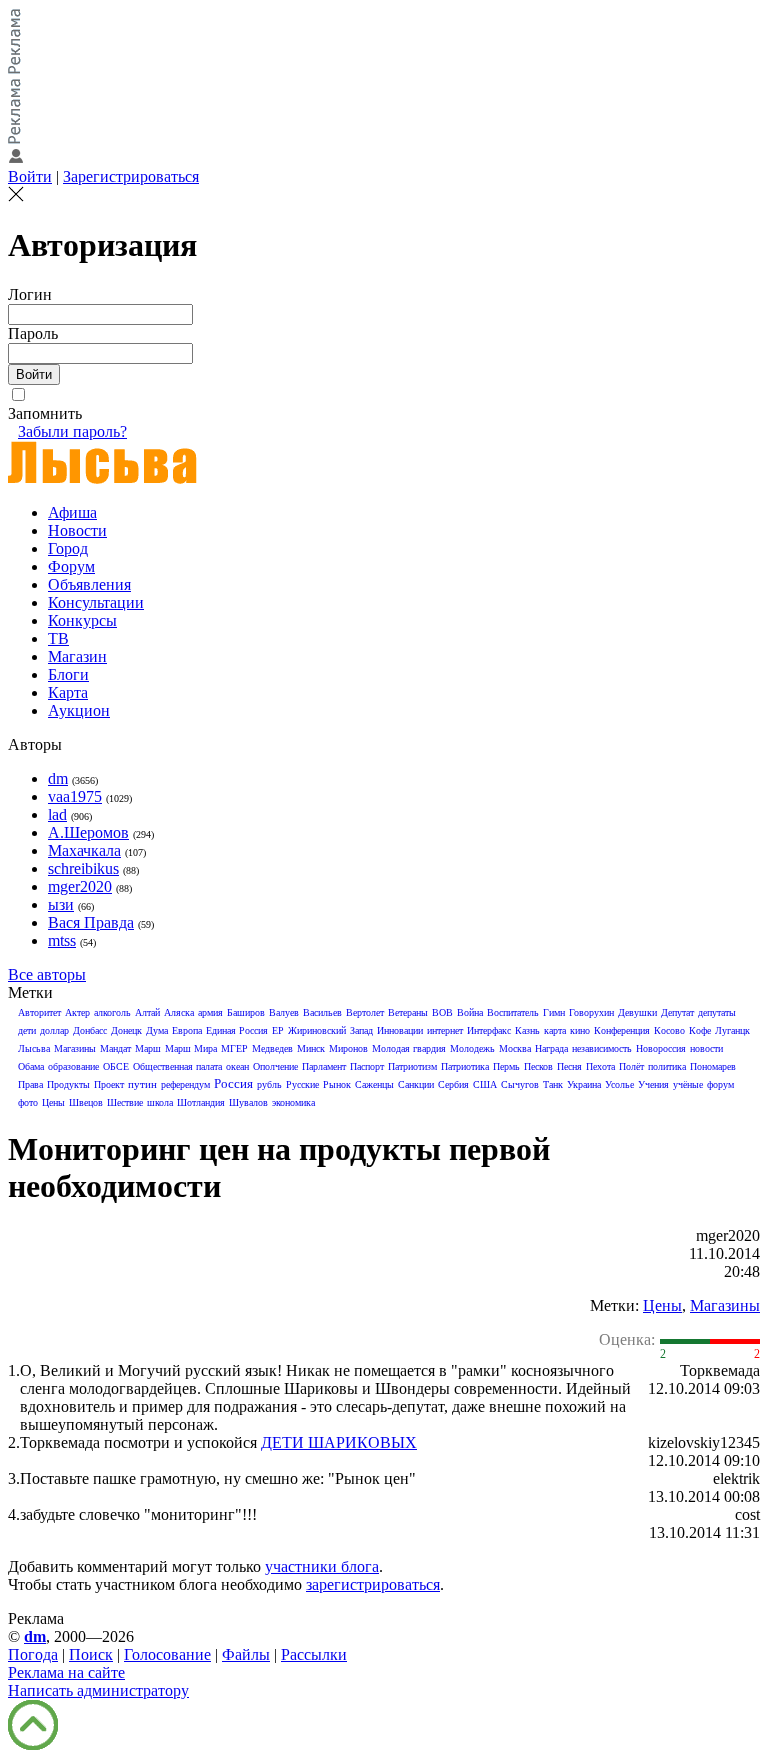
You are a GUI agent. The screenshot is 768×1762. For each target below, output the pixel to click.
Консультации (96, 602)
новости (706, 1048)
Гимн (554, 1012)
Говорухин (591, 1012)
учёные (688, 1084)
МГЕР (234, 1048)
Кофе (700, 1030)
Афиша (72, 512)
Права (30, 1084)
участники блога (322, 1566)
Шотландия (201, 1102)
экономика (293, 1102)
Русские (302, 1084)
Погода (33, 1654)
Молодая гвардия (409, 1048)
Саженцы (374, 1084)
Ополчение (275, 1066)
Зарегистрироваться (131, 176)
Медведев (272, 1048)
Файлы (246, 1654)
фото (28, 1102)
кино (580, 1030)
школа (160, 1102)
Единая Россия (237, 1030)
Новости (77, 530)
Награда (551, 1048)
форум (720, 1084)
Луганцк (732, 1030)
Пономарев (713, 1066)
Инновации (400, 1030)
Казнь (527, 1030)
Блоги (68, 674)
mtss (62, 940)
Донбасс (90, 1030)
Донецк (126, 1030)
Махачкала (84, 850)
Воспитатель (513, 1012)
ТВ (58, 638)
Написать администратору (98, 1690)
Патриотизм (412, 1066)
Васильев (322, 1012)
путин (142, 1084)
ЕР (278, 1030)
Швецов (86, 1102)
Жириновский (317, 1030)
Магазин (77, 656)
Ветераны (408, 1012)
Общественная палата (177, 1066)
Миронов (348, 1048)
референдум (185, 1084)
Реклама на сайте (66, 1672)
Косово (669, 1030)
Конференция (622, 1030)
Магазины (75, 1048)
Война (470, 1012)
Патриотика (465, 1066)
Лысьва (34, 1048)
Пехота (600, 1066)
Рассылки (314, 1654)
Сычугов (520, 1084)
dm (58, 778)
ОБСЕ (116, 1066)
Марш (148, 1048)
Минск (311, 1048)
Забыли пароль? (72, 431)
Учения (653, 1084)
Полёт (631, 1066)
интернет (445, 1030)
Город (68, 548)
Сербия (453, 1084)
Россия (233, 1083)
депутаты (717, 1012)
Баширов (246, 1012)
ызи (61, 904)
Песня (569, 1066)
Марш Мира (191, 1048)
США (485, 1084)
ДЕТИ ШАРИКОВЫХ (339, 1442)
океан (237, 1066)
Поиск (91, 1654)
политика (667, 1066)
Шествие (125, 1102)
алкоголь (112, 1012)
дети (27, 1030)
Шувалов (248, 1102)
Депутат (677, 1012)
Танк (553, 1084)
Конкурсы (82, 620)
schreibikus (83, 868)
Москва (515, 1048)
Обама (31, 1066)
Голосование (167, 1654)
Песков (538, 1066)
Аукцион (79, 710)
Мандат (115, 1048)
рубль (269, 1084)
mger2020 (80, 886)
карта (555, 1030)
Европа (187, 1030)
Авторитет (39, 1012)
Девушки (637, 1012)
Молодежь (472, 1048)
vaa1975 (75, 796)
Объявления (89, 584)
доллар (54, 1030)
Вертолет (365, 1012)
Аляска (179, 1012)
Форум (71, 566)
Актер (77, 1012)
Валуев (284, 1012)
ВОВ (442, 1012)
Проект (109, 1084)
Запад (361, 1030)
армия (210, 1012)
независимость (602, 1048)
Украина (584, 1084)
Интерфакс (489, 1030)
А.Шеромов (88, 832)
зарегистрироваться (373, 1584)
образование (73, 1066)
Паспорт (367, 1066)
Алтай (147, 1012)
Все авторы (47, 974)
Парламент (324, 1066)
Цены (53, 1102)
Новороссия (661, 1048)
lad (57, 814)
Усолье (619, 1084)
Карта (68, 692)
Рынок (337, 1084)
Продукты (68, 1084)
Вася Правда (91, 922)
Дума (157, 1030)
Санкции (416, 1084)
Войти (30, 176)
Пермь (506, 1066)
